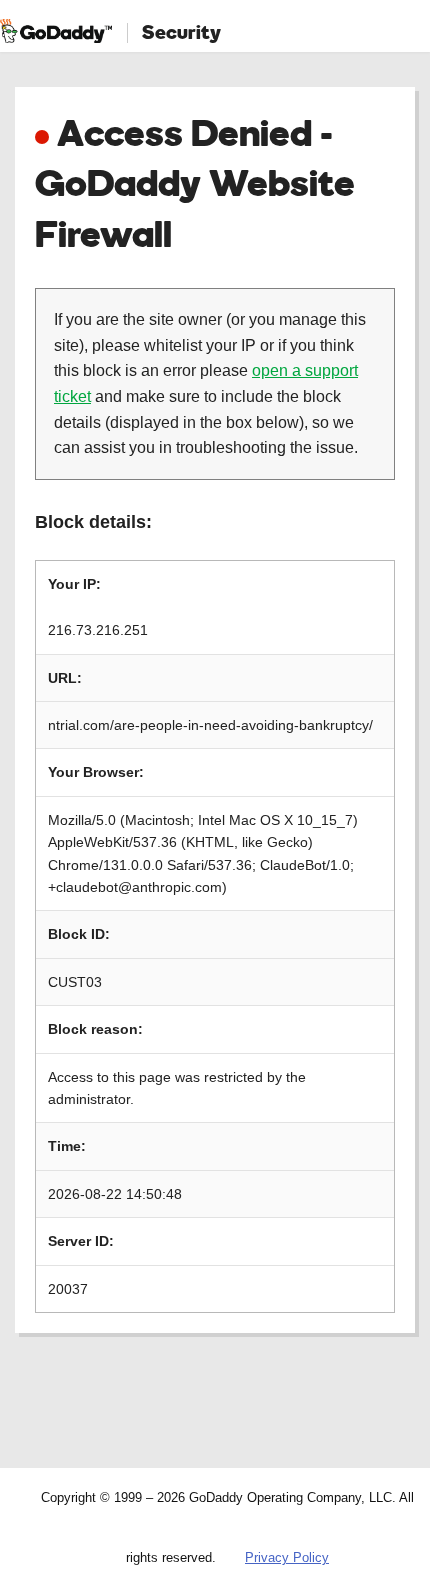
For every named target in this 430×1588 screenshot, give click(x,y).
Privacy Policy (287, 1557)
